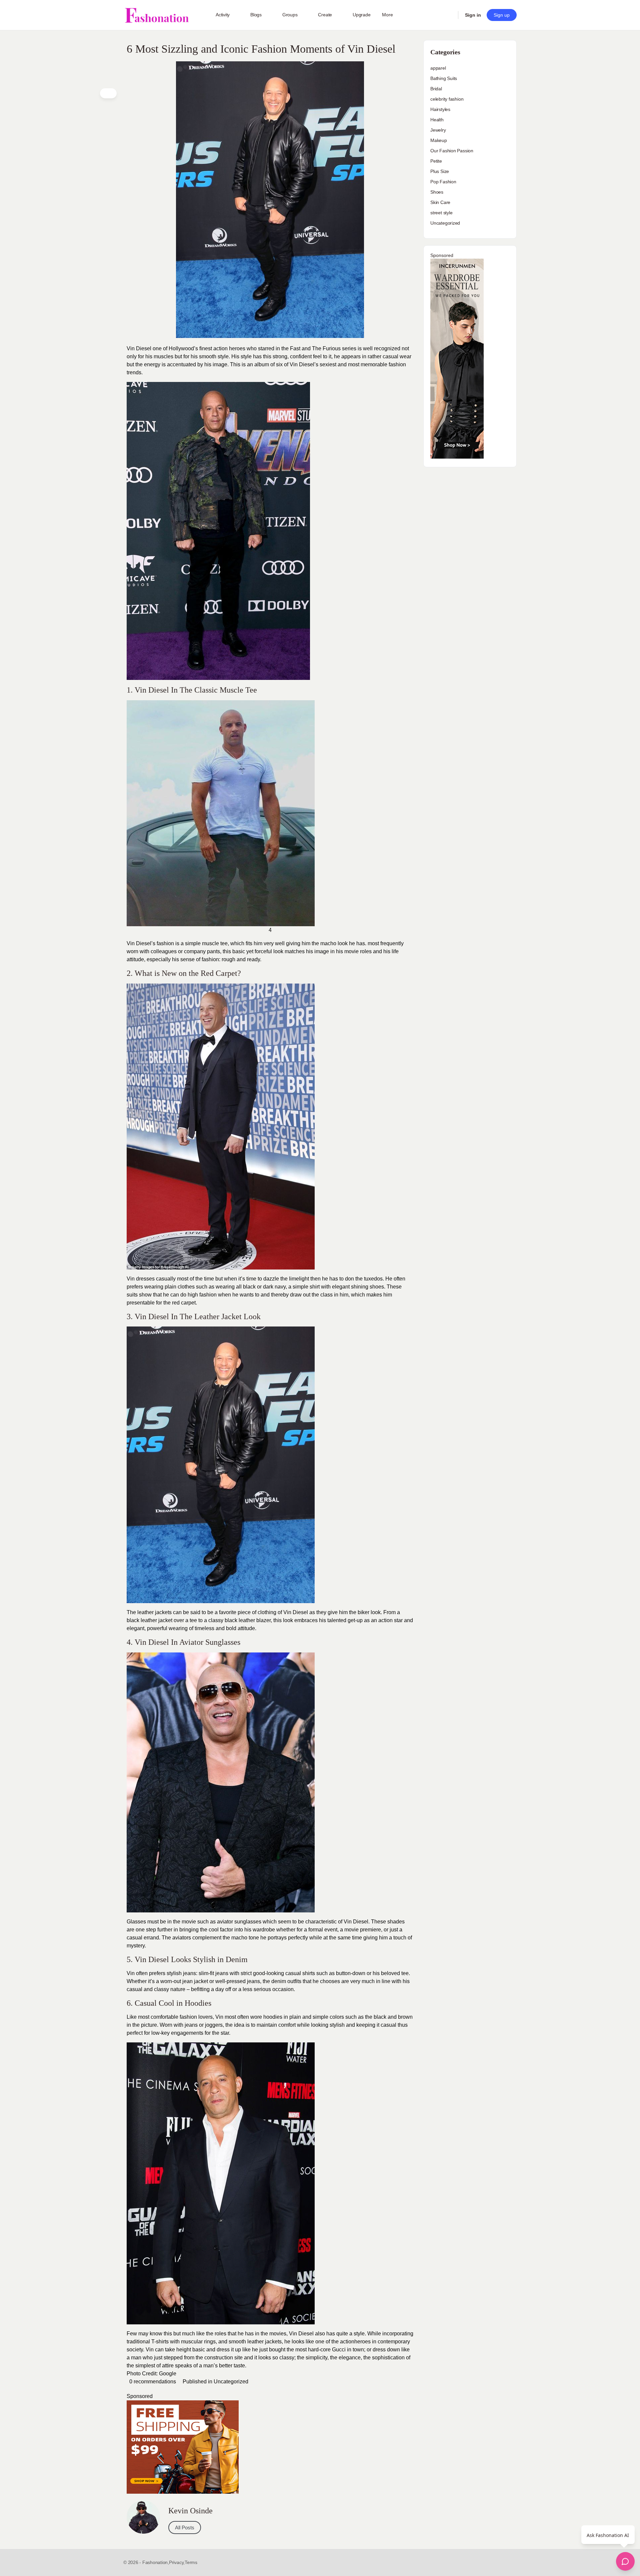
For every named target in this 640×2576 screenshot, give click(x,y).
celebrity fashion (447, 99)
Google (168, 2374)
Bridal (436, 89)
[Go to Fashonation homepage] (157, 15)
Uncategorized (231, 2382)
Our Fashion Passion (452, 151)
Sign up (502, 15)
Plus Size (440, 171)
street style (441, 213)
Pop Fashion (443, 182)
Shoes (437, 192)
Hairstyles (440, 109)
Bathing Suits (444, 78)
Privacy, (177, 2562)
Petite (436, 161)
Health (437, 120)
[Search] (449, 15)
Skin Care (440, 202)
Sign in (473, 15)
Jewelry (438, 130)
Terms (191, 2562)
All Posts (185, 2528)
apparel (438, 68)
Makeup (439, 140)
